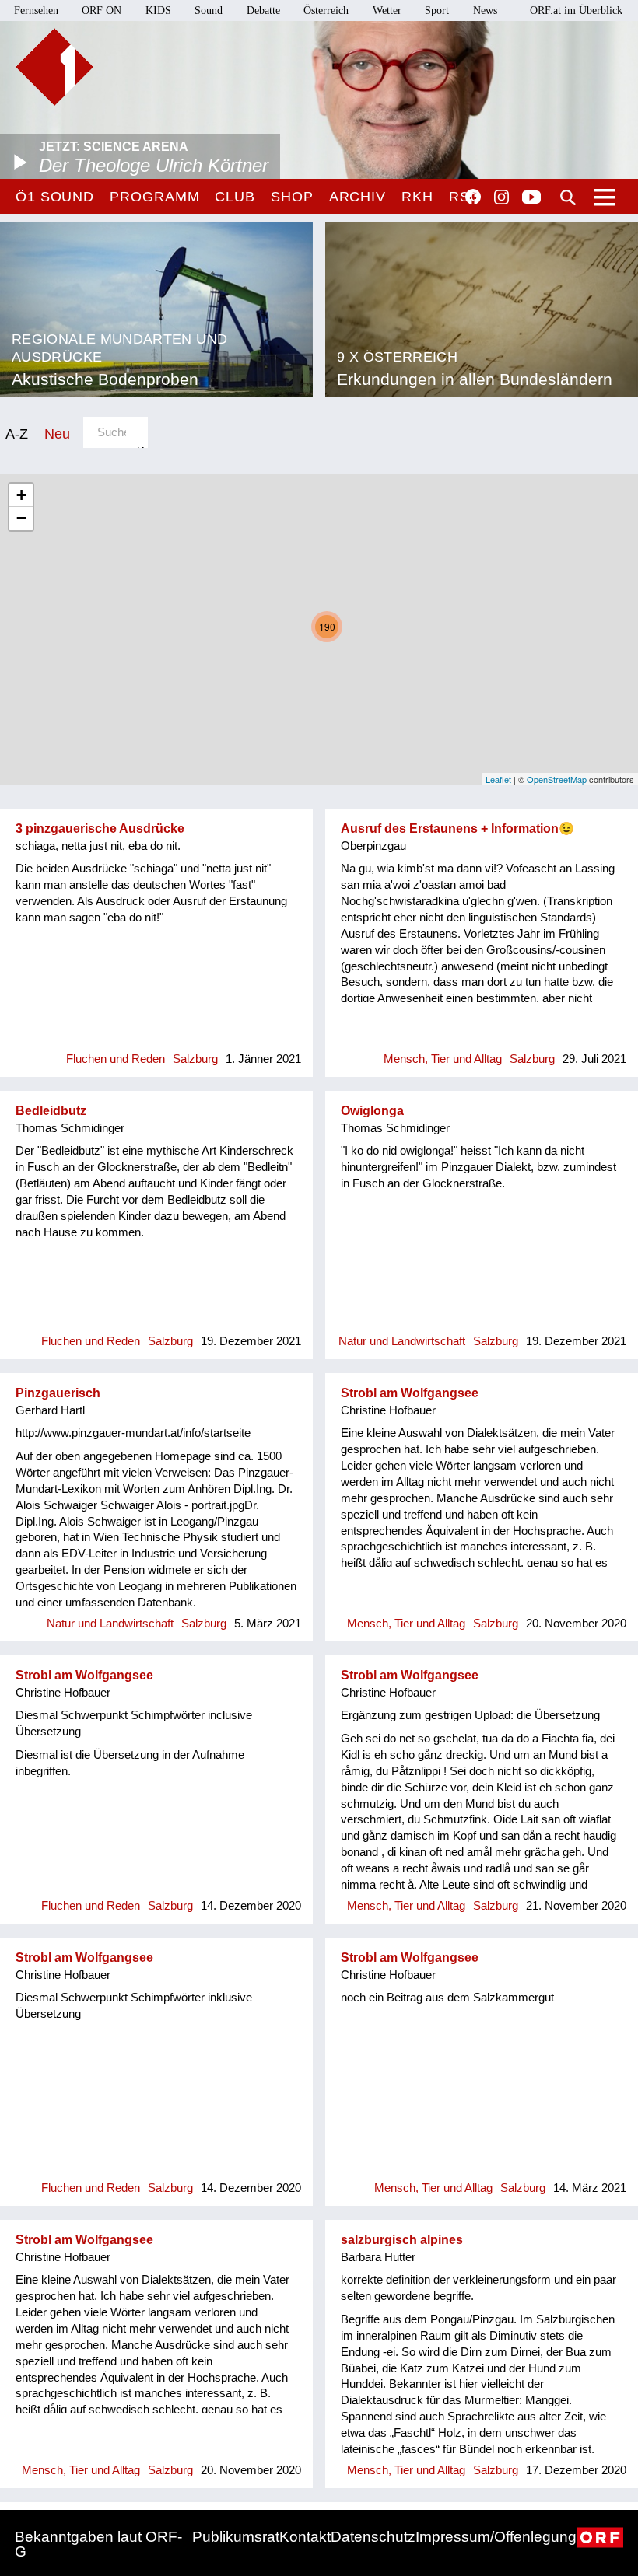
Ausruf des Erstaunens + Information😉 (457, 828)
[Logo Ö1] (54, 67)
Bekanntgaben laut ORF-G (98, 2544)
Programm (154, 197)
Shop (292, 197)
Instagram (501, 197)
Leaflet (498, 779)
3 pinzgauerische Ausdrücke (100, 828)
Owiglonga (372, 1111)
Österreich (326, 10)
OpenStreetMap (557, 779)
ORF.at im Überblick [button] (576, 10)
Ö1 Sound (55, 197)
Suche (568, 197)
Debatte (263, 10)
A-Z (17, 433)
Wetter (387, 10)
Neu (57, 433)
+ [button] (21, 495)
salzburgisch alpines (402, 2240)
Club (235, 197)
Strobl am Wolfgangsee (410, 1393)
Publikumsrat (236, 2537)
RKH (417, 197)
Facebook (473, 197)
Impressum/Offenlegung (496, 2537)
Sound (209, 10)
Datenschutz (373, 2537)
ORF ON (102, 10)
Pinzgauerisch (58, 1393)
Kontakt (305, 2537)
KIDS (158, 10)
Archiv (358, 197)
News (485, 10)
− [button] (21, 518)
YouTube (531, 198)
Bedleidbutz (51, 1111)
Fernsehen (36, 10)
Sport (437, 10)
